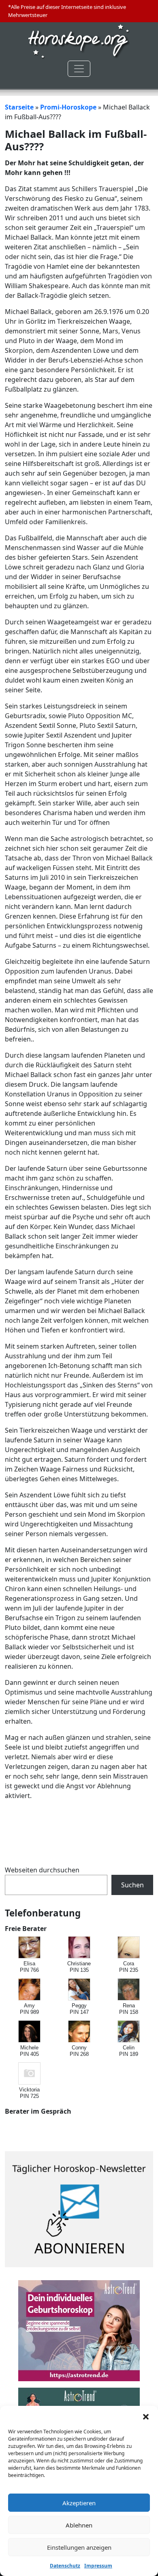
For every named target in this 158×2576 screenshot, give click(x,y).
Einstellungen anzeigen (79, 2547)
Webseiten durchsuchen (42, 1870)
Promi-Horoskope (68, 107)
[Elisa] (30, 1948)
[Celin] (129, 2032)
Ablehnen (79, 2525)
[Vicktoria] (30, 2074)
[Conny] (80, 2032)
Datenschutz (65, 2566)
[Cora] (129, 1948)
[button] (146, 2416)
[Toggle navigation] (79, 69)
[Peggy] (80, 1990)
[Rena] (129, 1990)
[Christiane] (80, 1948)
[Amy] (30, 1990)
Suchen (132, 1885)
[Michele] (30, 2032)
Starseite (19, 107)
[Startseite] (79, 41)
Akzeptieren (79, 2503)
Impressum (98, 2566)
